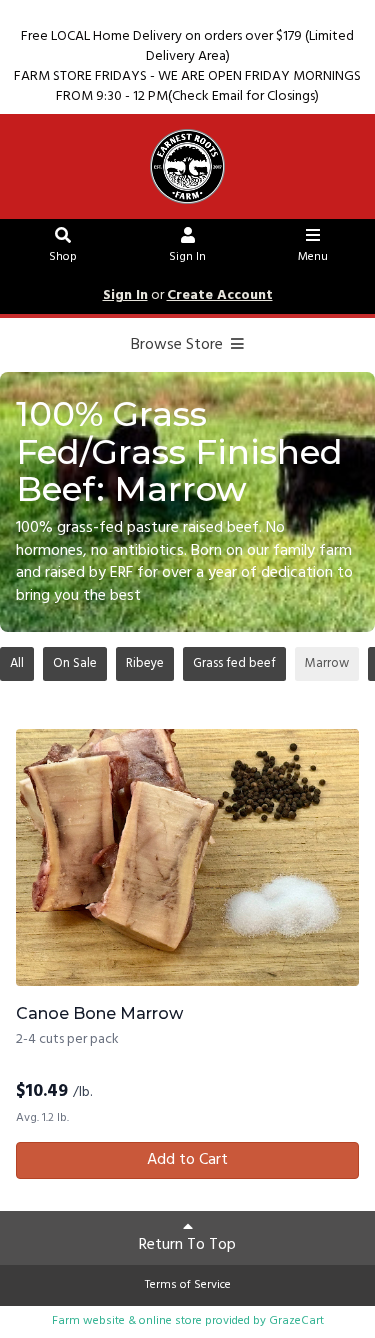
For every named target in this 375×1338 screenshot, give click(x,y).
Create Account (220, 295)
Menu (313, 257)
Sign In (187, 257)
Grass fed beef (234, 663)
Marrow (327, 663)
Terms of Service (188, 1285)
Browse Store (179, 345)
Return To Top (187, 1245)
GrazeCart (296, 1321)
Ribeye (145, 663)
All (17, 663)
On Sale (75, 663)
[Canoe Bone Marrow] (187, 857)
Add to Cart (187, 1160)
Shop (63, 257)
